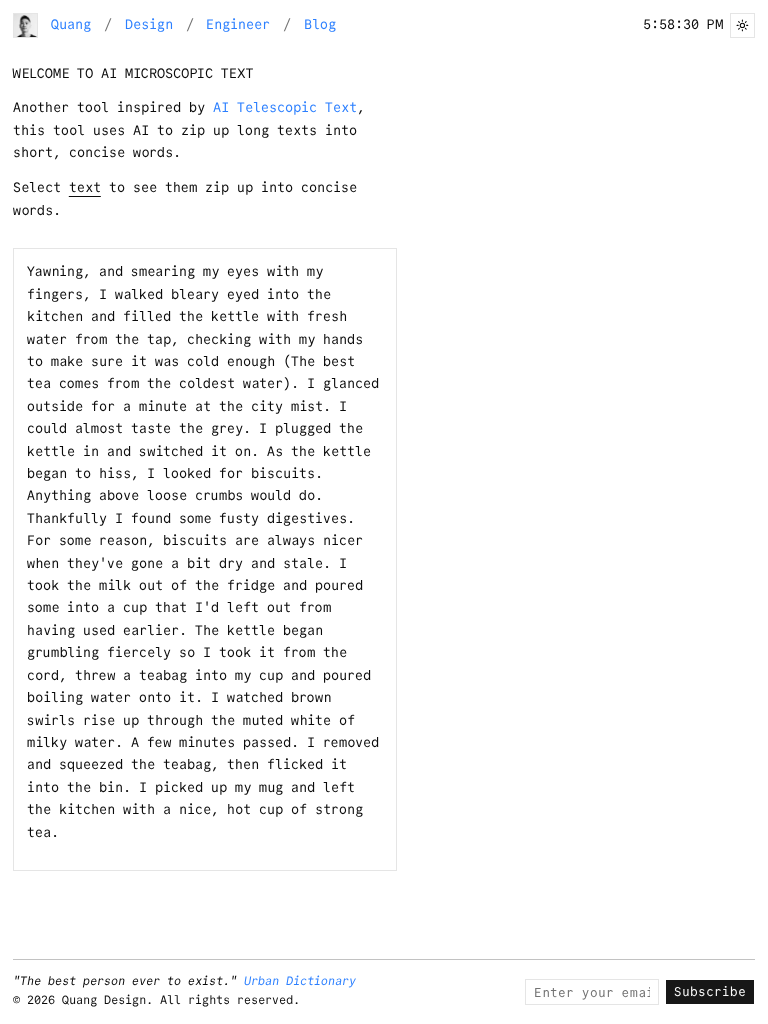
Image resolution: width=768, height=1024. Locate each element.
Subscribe (710, 991)
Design (149, 24)
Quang (71, 24)
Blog (320, 24)
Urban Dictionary (300, 980)
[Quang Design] (26, 26)
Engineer (238, 24)
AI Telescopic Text (285, 107)
